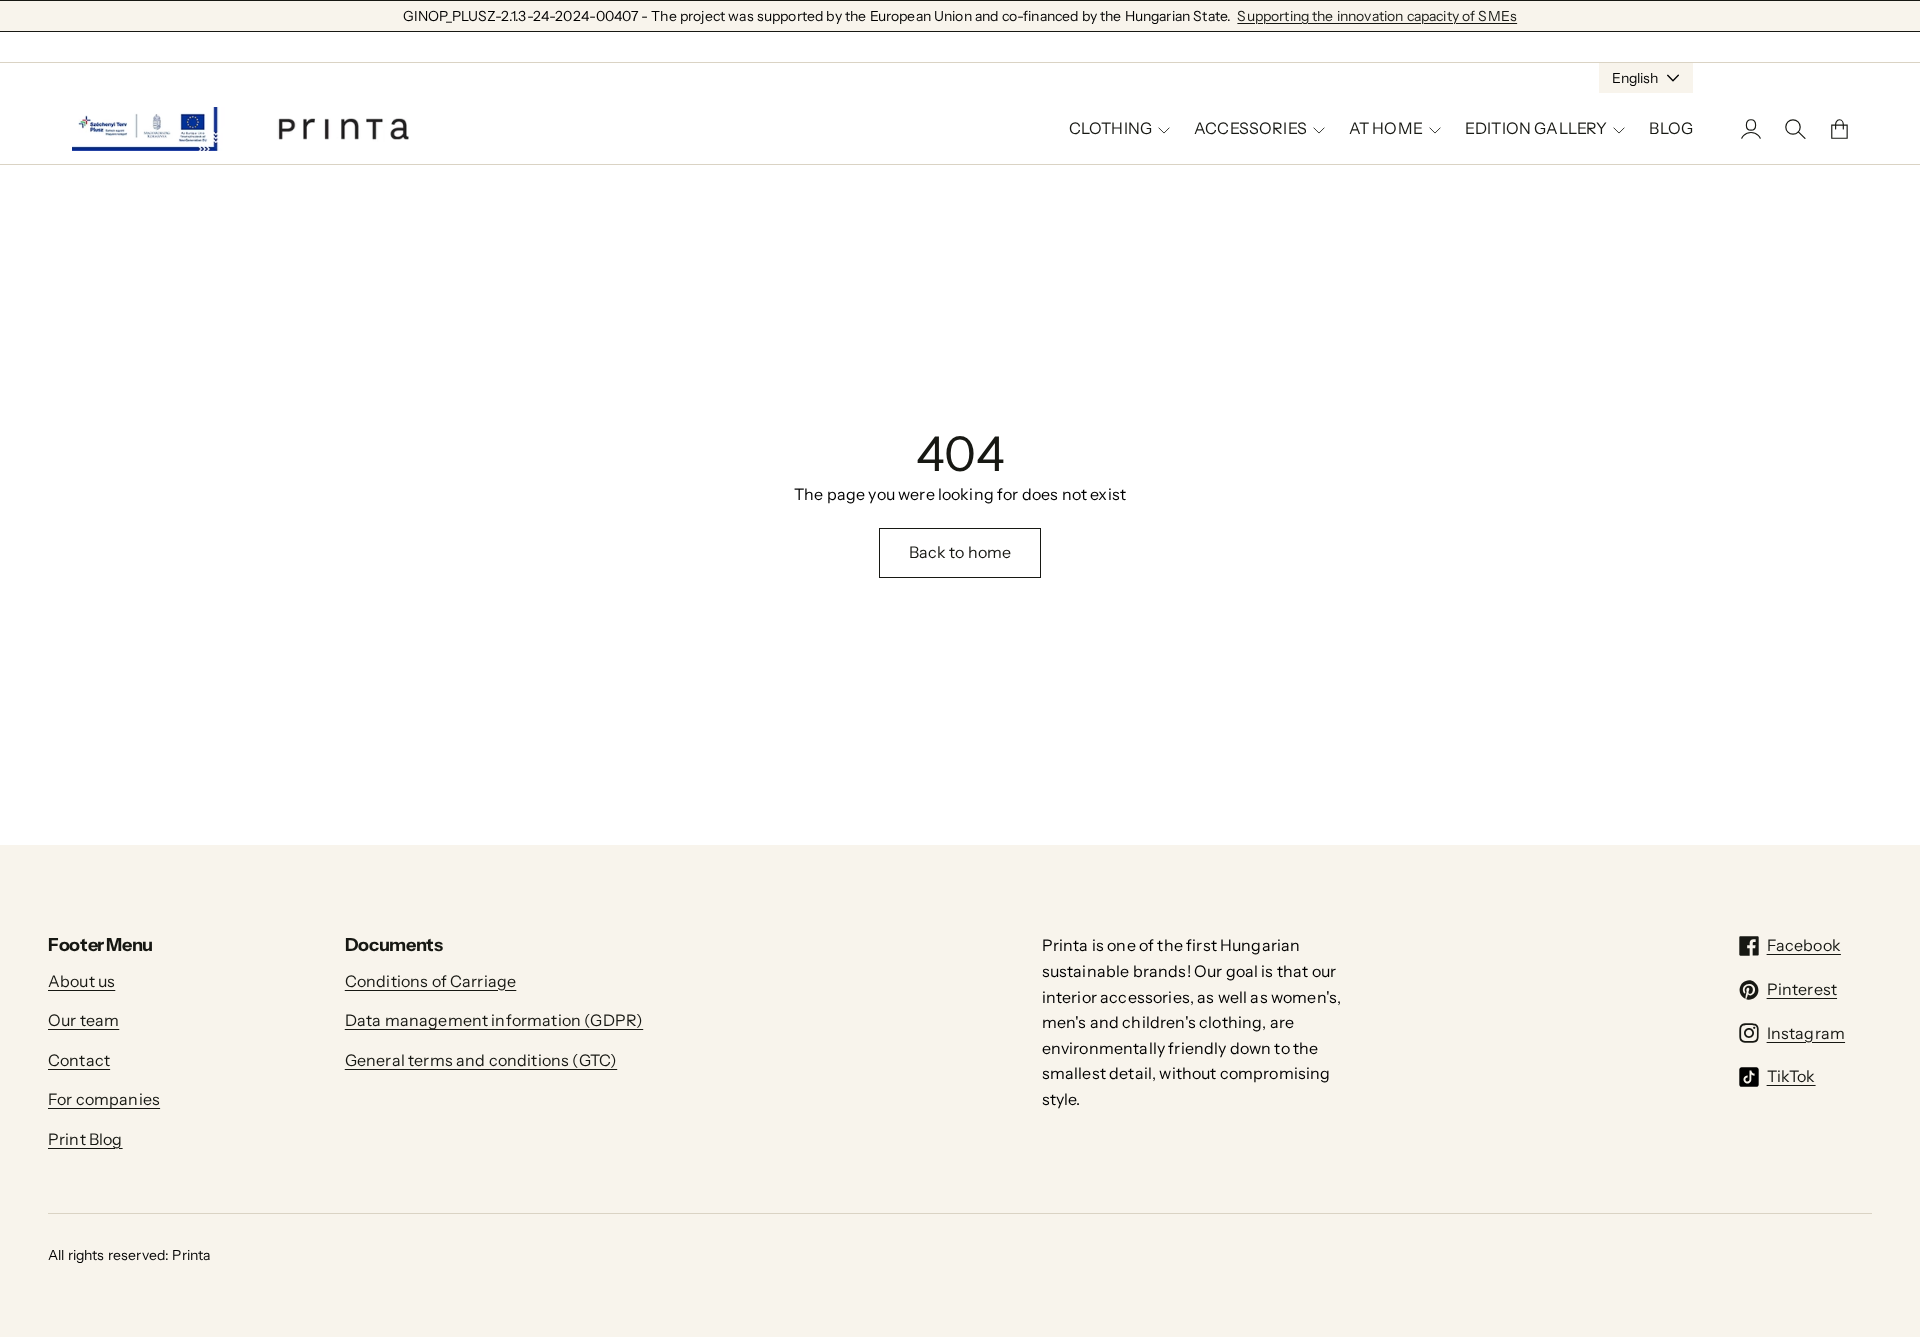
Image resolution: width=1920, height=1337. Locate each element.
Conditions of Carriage (431, 981)
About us (81, 981)
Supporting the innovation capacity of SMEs (1377, 16)
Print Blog (85, 1139)
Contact (79, 1060)
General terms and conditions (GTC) (481, 1060)
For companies (104, 1099)
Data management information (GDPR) (494, 1020)
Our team (83, 1020)
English (1635, 78)
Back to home (960, 552)
